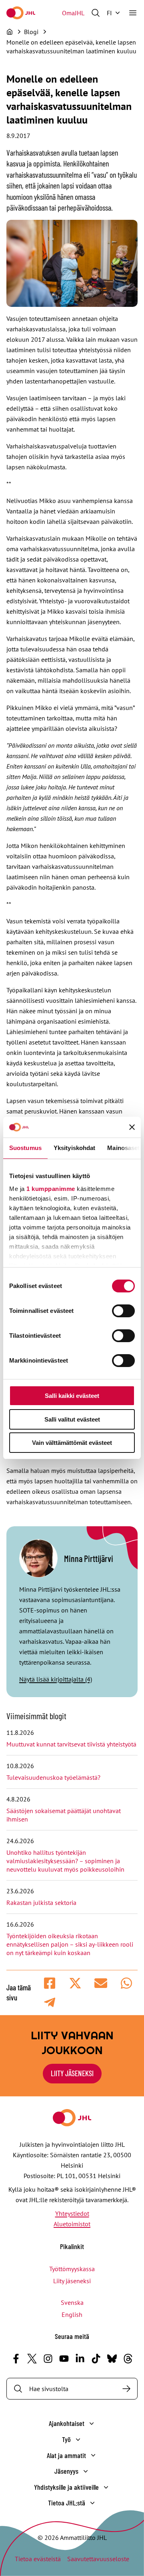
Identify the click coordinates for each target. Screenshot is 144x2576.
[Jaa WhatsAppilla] (126, 1983)
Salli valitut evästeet (72, 1419)
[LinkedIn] (80, 2359)
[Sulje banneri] (132, 1127)
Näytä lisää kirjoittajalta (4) (56, 1679)
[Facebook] (16, 2359)
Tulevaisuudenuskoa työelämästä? (53, 1777)
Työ (66, 2439)
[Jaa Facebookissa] (50, 1983)
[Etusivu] (10, 32)
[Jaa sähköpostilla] (101, 1983)
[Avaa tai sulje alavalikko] (92, 2424)
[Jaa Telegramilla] (50, 2002)
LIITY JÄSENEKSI (72, 2073)
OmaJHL (73, 13)
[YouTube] (64, 2359)
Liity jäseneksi (72, 2281)
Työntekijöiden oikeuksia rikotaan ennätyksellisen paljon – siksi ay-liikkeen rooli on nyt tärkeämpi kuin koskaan (70, 1944)
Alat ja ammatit (66, 2455)
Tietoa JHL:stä (67, 2503)
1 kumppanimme (51, 1189)
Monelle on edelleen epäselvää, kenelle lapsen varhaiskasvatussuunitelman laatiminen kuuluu (71, 51)
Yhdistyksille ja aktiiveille (66, 2487)
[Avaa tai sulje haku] (96, 13)
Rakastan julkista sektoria (42, 1903)
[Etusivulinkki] (21, 13)
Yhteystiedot (72, 2213)
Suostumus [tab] (25, 1148)
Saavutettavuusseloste (98, 2559)
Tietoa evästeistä (38, 2559)
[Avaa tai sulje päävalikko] (133, 13)
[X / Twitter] (32, 2359)
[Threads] (128, 2359)
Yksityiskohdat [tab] (74, 1148)
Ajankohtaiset (67, 2423)
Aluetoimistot (72, 2224)
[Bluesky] (112, 2359)
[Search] (126, 2389)
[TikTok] (96, 2359)
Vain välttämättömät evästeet (72, 1443)
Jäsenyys (66, 2471)
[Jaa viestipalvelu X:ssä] (75, 1983)
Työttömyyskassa (72, 2269)
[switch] (123, 1311)
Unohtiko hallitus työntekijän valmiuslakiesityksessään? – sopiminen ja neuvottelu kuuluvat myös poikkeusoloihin (66, 1861)
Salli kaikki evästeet (72, 1396)
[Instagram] (48, 2359)
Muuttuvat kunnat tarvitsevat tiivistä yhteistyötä (71, 1744)
